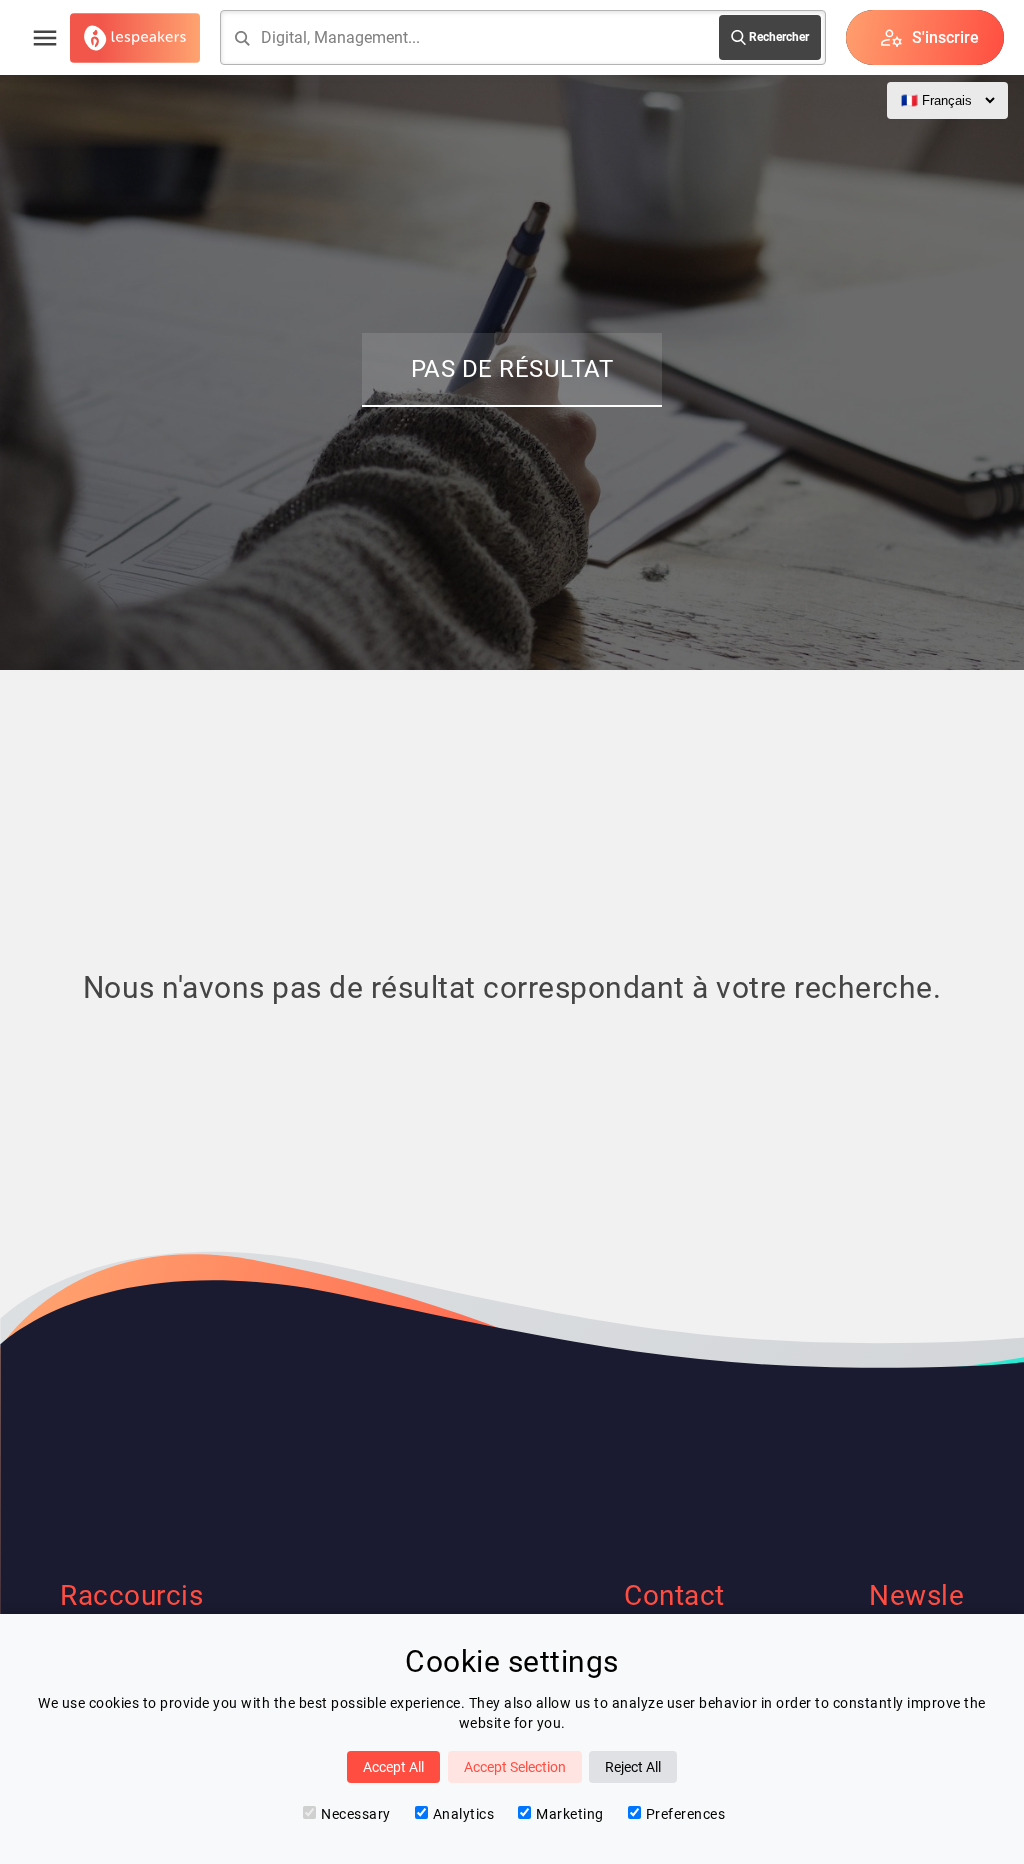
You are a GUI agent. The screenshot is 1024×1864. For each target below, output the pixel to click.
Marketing (570, 1814)
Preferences (686, 1814)
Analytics (464, 1814)
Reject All (633, 1767)
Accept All (393, 1767)
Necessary (356, 1814)
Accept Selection (515, 1767)
